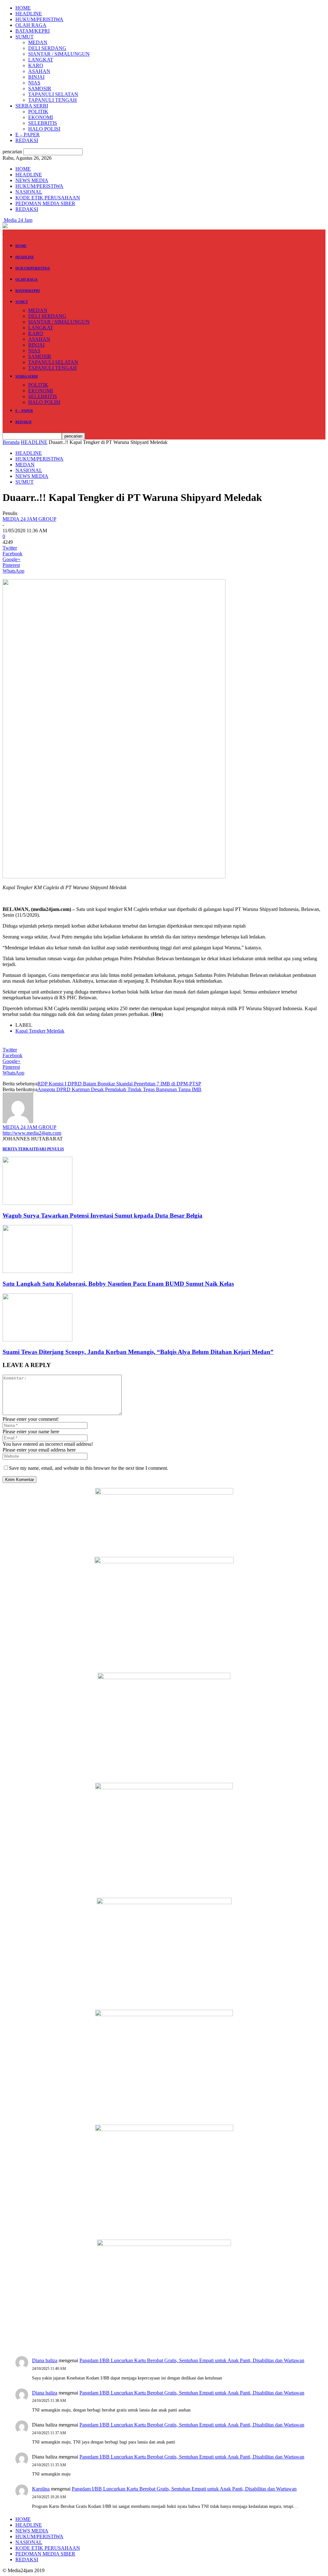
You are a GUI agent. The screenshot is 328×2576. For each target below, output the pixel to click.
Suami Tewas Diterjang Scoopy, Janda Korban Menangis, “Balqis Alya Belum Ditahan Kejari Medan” (138, 1352)
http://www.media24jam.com (32, 1133)
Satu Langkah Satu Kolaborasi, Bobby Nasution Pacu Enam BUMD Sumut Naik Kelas (118, 1284)
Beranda (11, 442)
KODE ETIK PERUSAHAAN (48, 198)
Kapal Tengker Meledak (40, 1031)
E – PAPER (28, 135)
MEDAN (38, 42)
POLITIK (38, 112)
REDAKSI (27, 140)
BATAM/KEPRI (33, 31)
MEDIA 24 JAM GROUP (29, 519)
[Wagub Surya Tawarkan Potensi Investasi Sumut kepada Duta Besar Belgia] (37, 1203)
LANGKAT (41, 60)
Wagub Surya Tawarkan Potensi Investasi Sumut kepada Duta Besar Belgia (102, 1216)
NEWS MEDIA (32, 180)
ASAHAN (39, 71)
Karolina (41, 2489)
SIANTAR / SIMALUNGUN (59, 54)
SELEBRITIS (43, 123)
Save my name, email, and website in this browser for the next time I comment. (89, 1468)
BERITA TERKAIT (19, 1149)
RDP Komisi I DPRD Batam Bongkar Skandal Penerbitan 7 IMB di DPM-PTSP (119, 1084)
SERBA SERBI (32, 106)
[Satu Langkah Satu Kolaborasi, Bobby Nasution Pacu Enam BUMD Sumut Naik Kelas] (37, 1271)
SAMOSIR (40, 89)
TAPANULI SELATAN (53, 94)
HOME (23, 8)
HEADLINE (29, 14)
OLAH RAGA (31, 25)
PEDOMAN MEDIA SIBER (45, 203)
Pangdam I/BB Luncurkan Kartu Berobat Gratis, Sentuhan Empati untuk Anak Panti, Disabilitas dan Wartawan (192, 2360)
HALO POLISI (44, 129)
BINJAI (36, 77)
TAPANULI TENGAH (53, 100)
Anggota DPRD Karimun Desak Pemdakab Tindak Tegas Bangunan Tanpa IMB (119, 1089)
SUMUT (25, 37)
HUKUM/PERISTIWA (39, 19)
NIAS (34, 83)
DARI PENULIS (50, 1149)
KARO (36, 65)
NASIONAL (29, 192)
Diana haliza (45, 2360)
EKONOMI (41, 117)
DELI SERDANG (47, 48)
